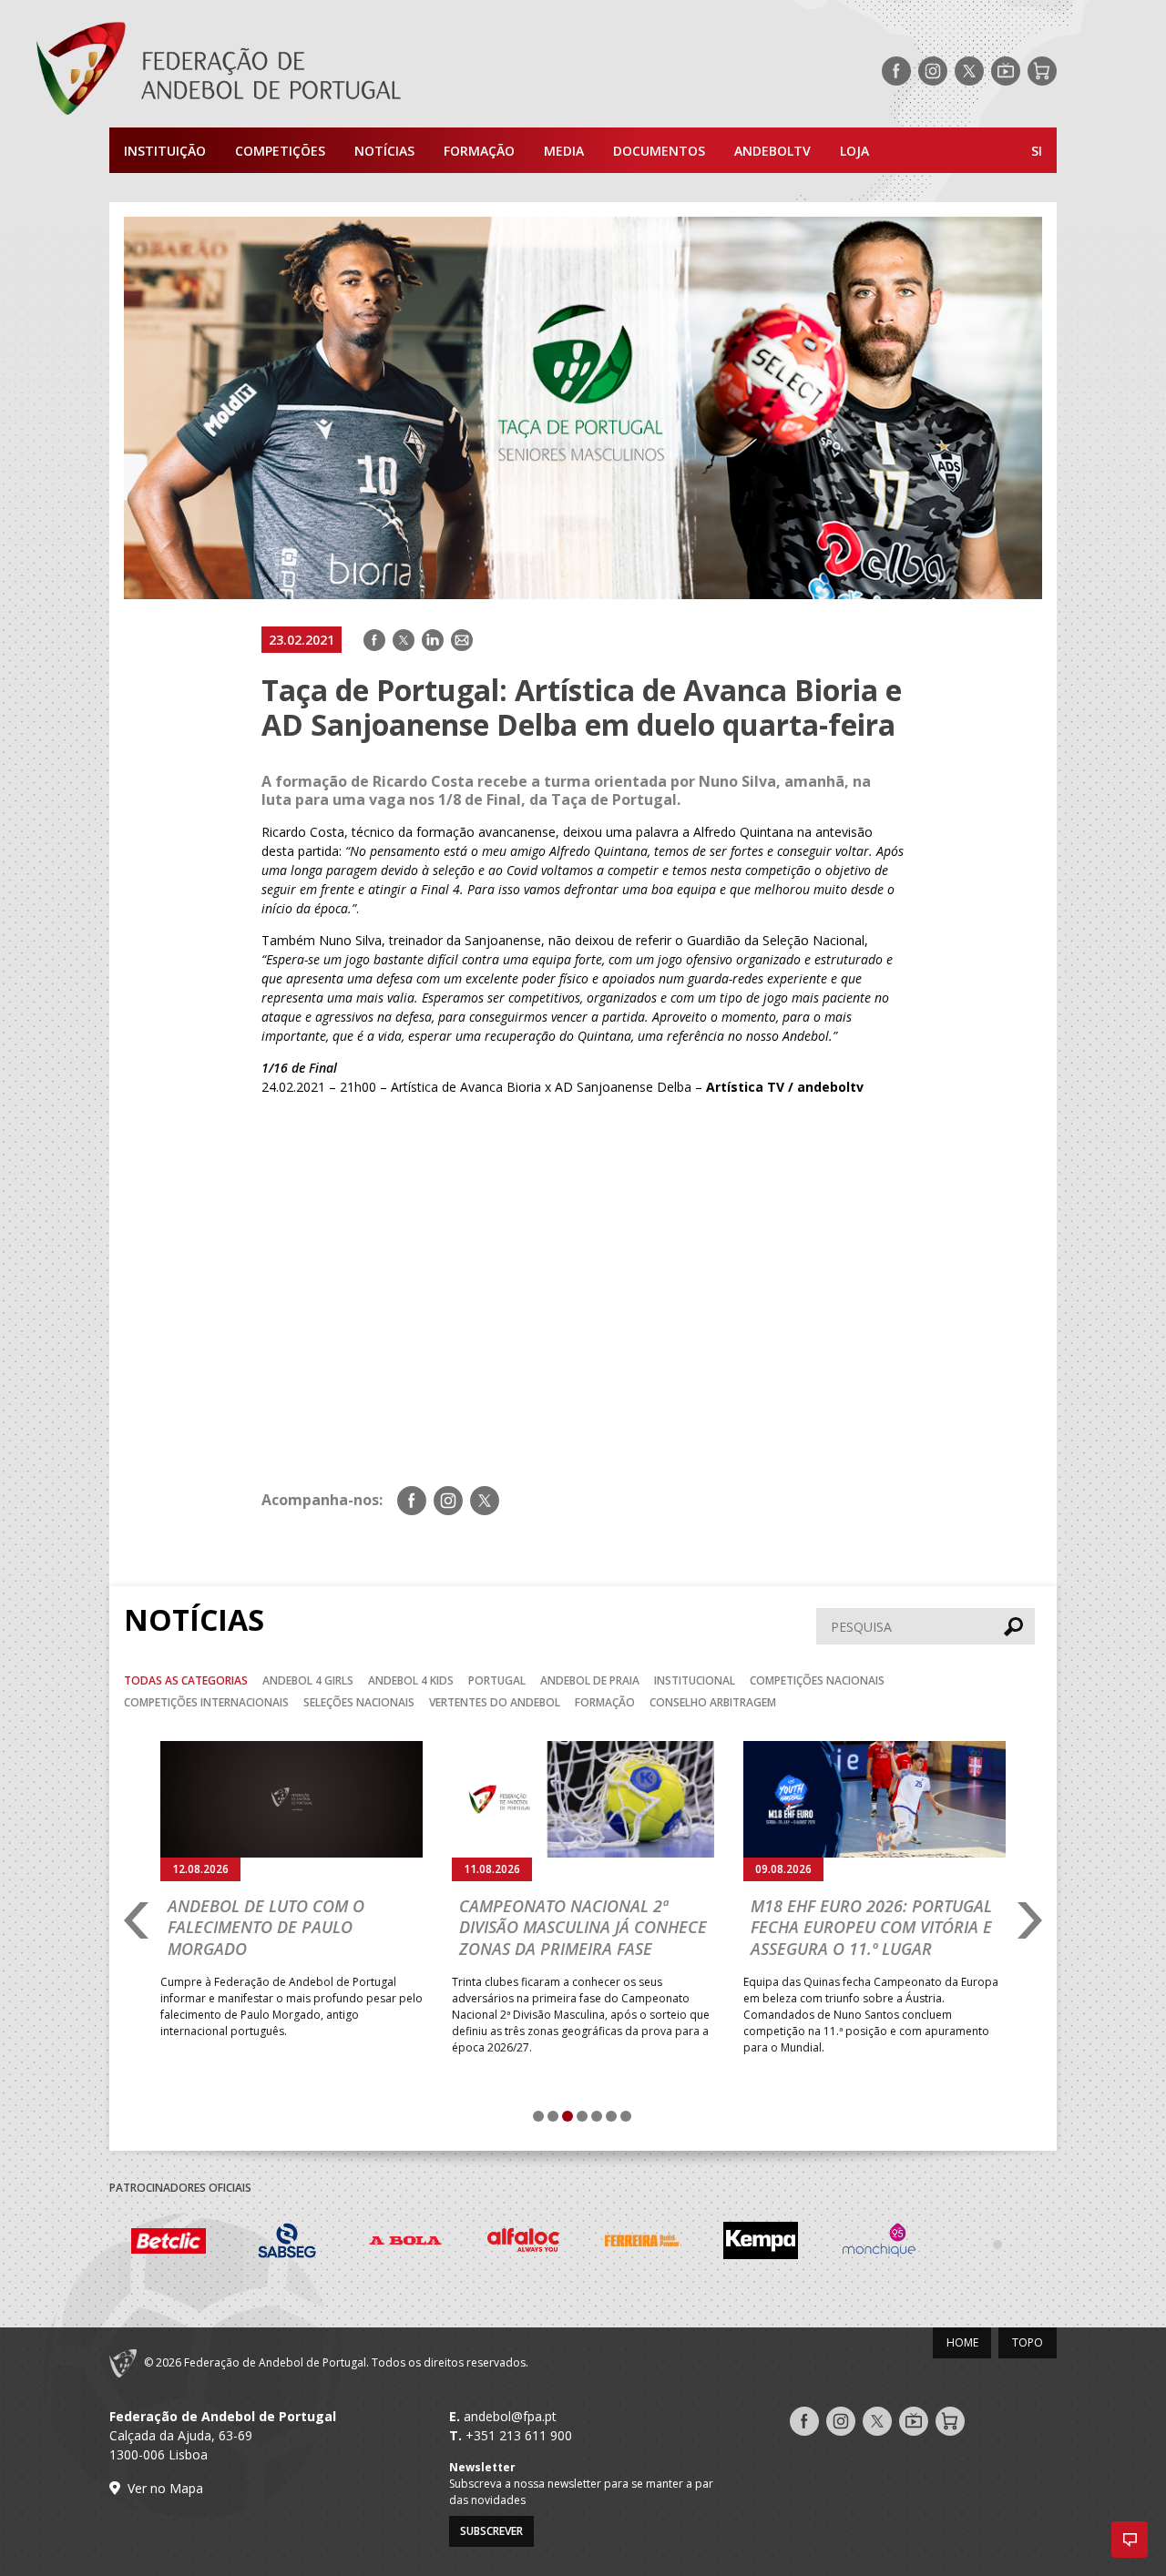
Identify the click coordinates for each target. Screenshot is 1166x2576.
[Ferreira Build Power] (642, 2244)
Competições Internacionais (206, 1702)
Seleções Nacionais (359, 1702)
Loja (854, 151)
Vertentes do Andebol (495, 1702)
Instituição (165, 151)
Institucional (695, 1680)
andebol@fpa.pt (510, 2416)
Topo (1028, 2342)
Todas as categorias (186, 1680)
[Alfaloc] (524, 2243)
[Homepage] (291, 71)
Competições (280, 151)
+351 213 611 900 (519, 2435)
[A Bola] (405, 2243)
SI (1037, 151)
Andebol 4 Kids (411, 1680)
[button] (1130, 2540)
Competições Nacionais (817, 1680)
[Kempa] (761, 2243)
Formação (479, 151)
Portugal (497, 1680)
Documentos (659, 151)
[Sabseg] (287, 2243)
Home (962, 2342)
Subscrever (491, 2531)
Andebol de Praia (590, 1680)
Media (564, 151)
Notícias (384, 151)
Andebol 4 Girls (308, 1680)
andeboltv (772, 151)
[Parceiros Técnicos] (997, 2244)
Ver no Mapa (165, 2488)
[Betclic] (169, 2244)
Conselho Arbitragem (713, 1702)
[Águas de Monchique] (879, 2243)
